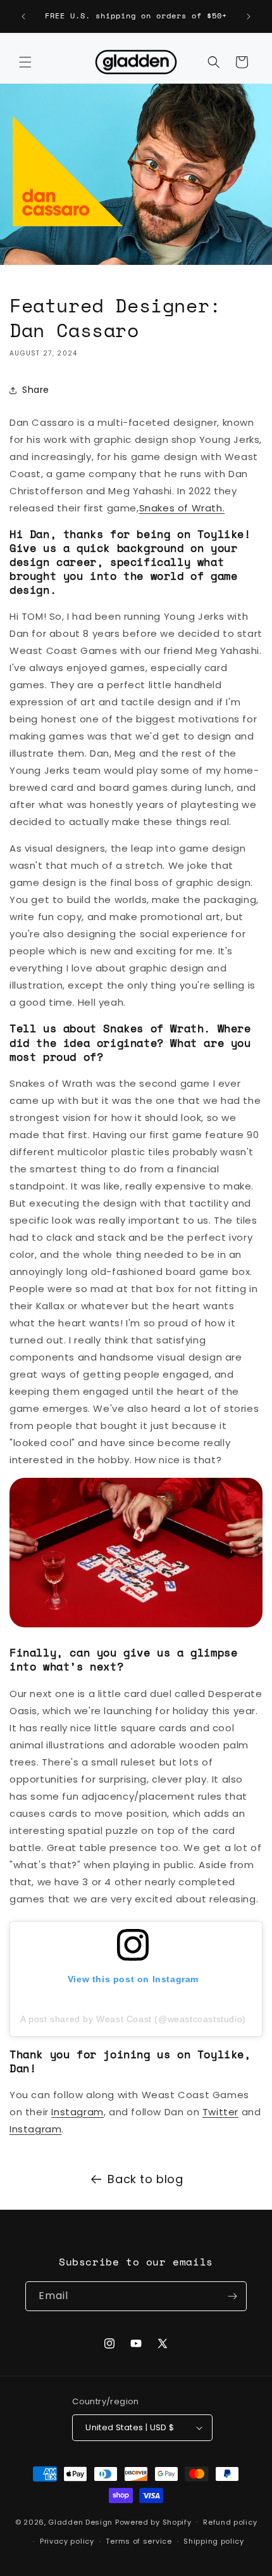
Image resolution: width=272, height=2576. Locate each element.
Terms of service (139, 2541)
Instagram (77, 2112)
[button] (25, 62)
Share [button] (36, 390)
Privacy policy (67, 2541)
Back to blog (145, 2179)
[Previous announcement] (23, 16)
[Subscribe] (232, 2296)
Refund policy (230, 2522)
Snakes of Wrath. (182, 508)
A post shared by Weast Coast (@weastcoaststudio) (133, 2019)
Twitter (220, 2112)
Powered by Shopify (153, 2522)
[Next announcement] (249, 16)
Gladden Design (80, 2522)
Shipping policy (214, 2541)
